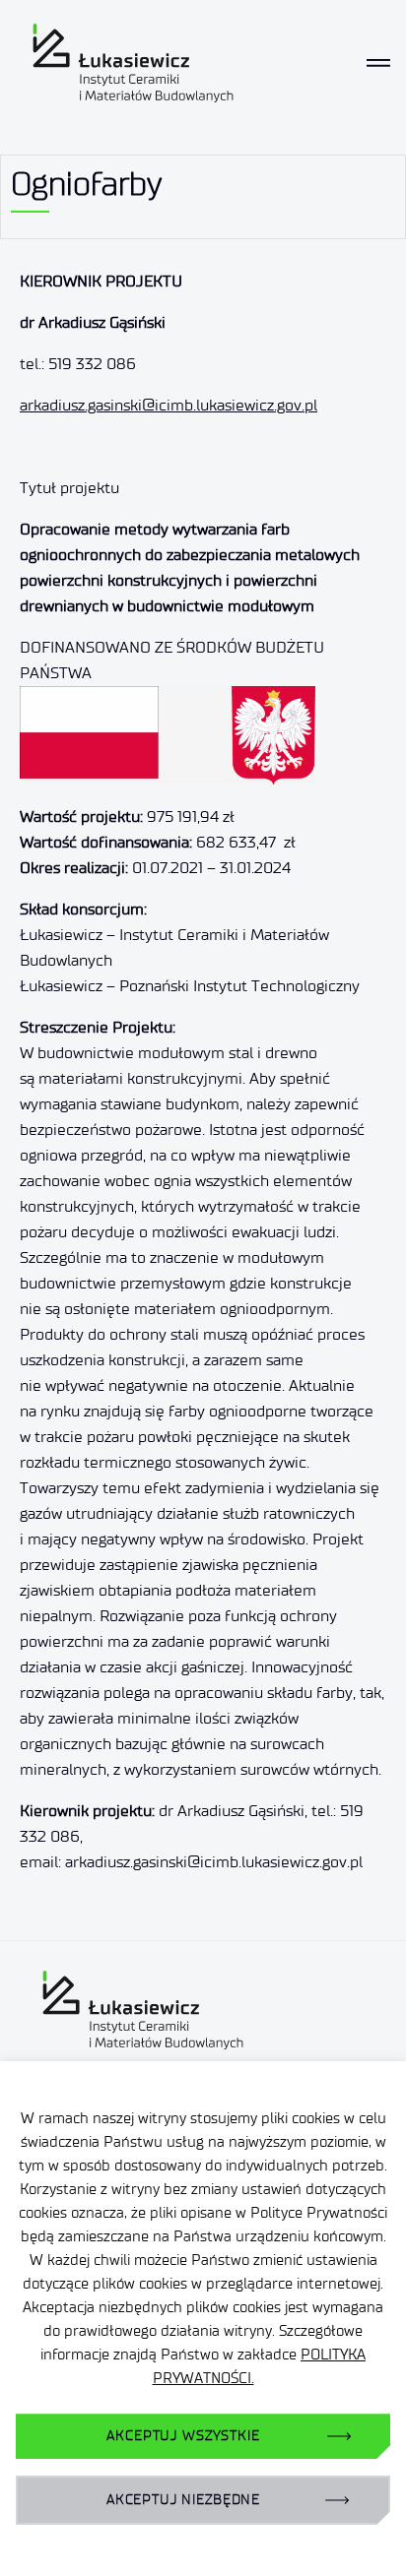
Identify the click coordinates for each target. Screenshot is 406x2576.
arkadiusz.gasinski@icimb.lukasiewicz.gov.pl (169, 405)
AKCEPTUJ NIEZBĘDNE (183, 2500)
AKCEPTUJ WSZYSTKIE (183, 2436)
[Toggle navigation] (378, 63)
